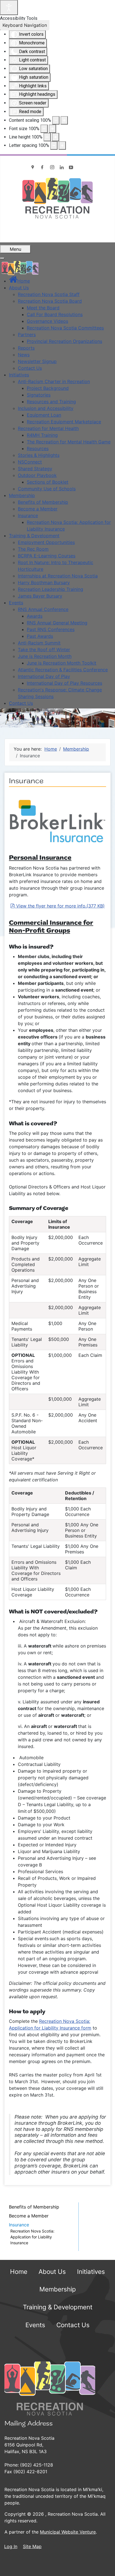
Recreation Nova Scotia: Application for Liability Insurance (32, 2237)
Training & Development (58, 2307)
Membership (58, 2289)
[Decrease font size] (44, 129)
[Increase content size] (64, 120)
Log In (11, 2546)
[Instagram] (52, 167)
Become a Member (29, 2216)
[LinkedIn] (62, 167)
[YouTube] (71, 167)
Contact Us (73, 2325)
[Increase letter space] (62, 145)
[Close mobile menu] (2, 258)
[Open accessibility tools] (9, 8)
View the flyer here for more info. (60, 906)
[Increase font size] (52, 129)
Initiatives (91, 2271)
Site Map (32, 2546)
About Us (52, 2271)
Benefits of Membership (34, 2207)
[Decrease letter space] (54, 145)
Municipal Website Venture (68, 2532)
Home (19, 2271)
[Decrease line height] (47, 137)
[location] (33, 167)
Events (35, 2325)
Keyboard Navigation (25, 25)
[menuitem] (19, 281)
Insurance (19, 2225)
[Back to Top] (105, 2566)
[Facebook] (43, 167)
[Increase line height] (56, 137)
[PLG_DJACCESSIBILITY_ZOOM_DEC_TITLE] (56, 120)
